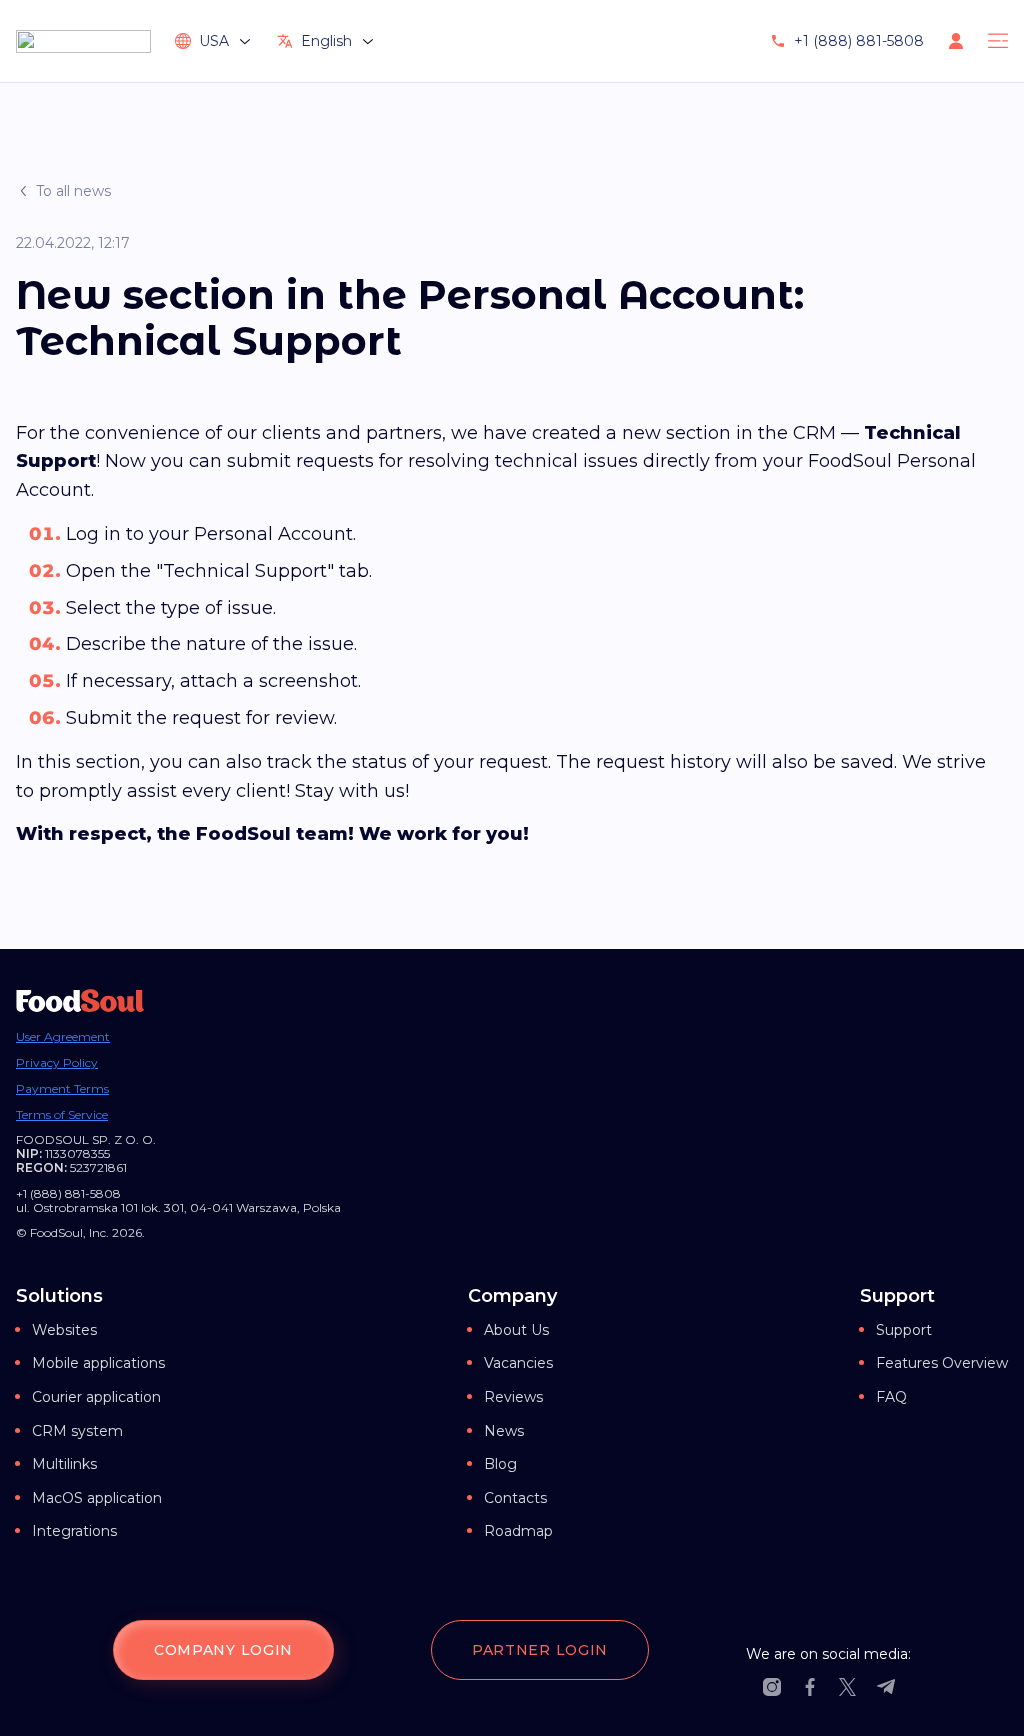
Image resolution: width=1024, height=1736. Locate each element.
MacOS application (97, 1498)
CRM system (77, 1431)
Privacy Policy (57, 1063)
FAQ (891, 1397)
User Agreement (63, 1037)
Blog (500, 1464)
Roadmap (518, 1531)
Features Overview (942, 1363)
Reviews (513, 1397)
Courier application (96, 1397)
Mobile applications (98, 1363)
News (504, 1431)
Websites (64, 1330)
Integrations (74, 1531)
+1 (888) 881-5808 (859, 41)
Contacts (515, 1498)
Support (904, 1330)
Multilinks (64, 1464)
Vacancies (518, 1363)
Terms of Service (62, 1115)
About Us (516, 1330)
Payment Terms (62, 1089)
